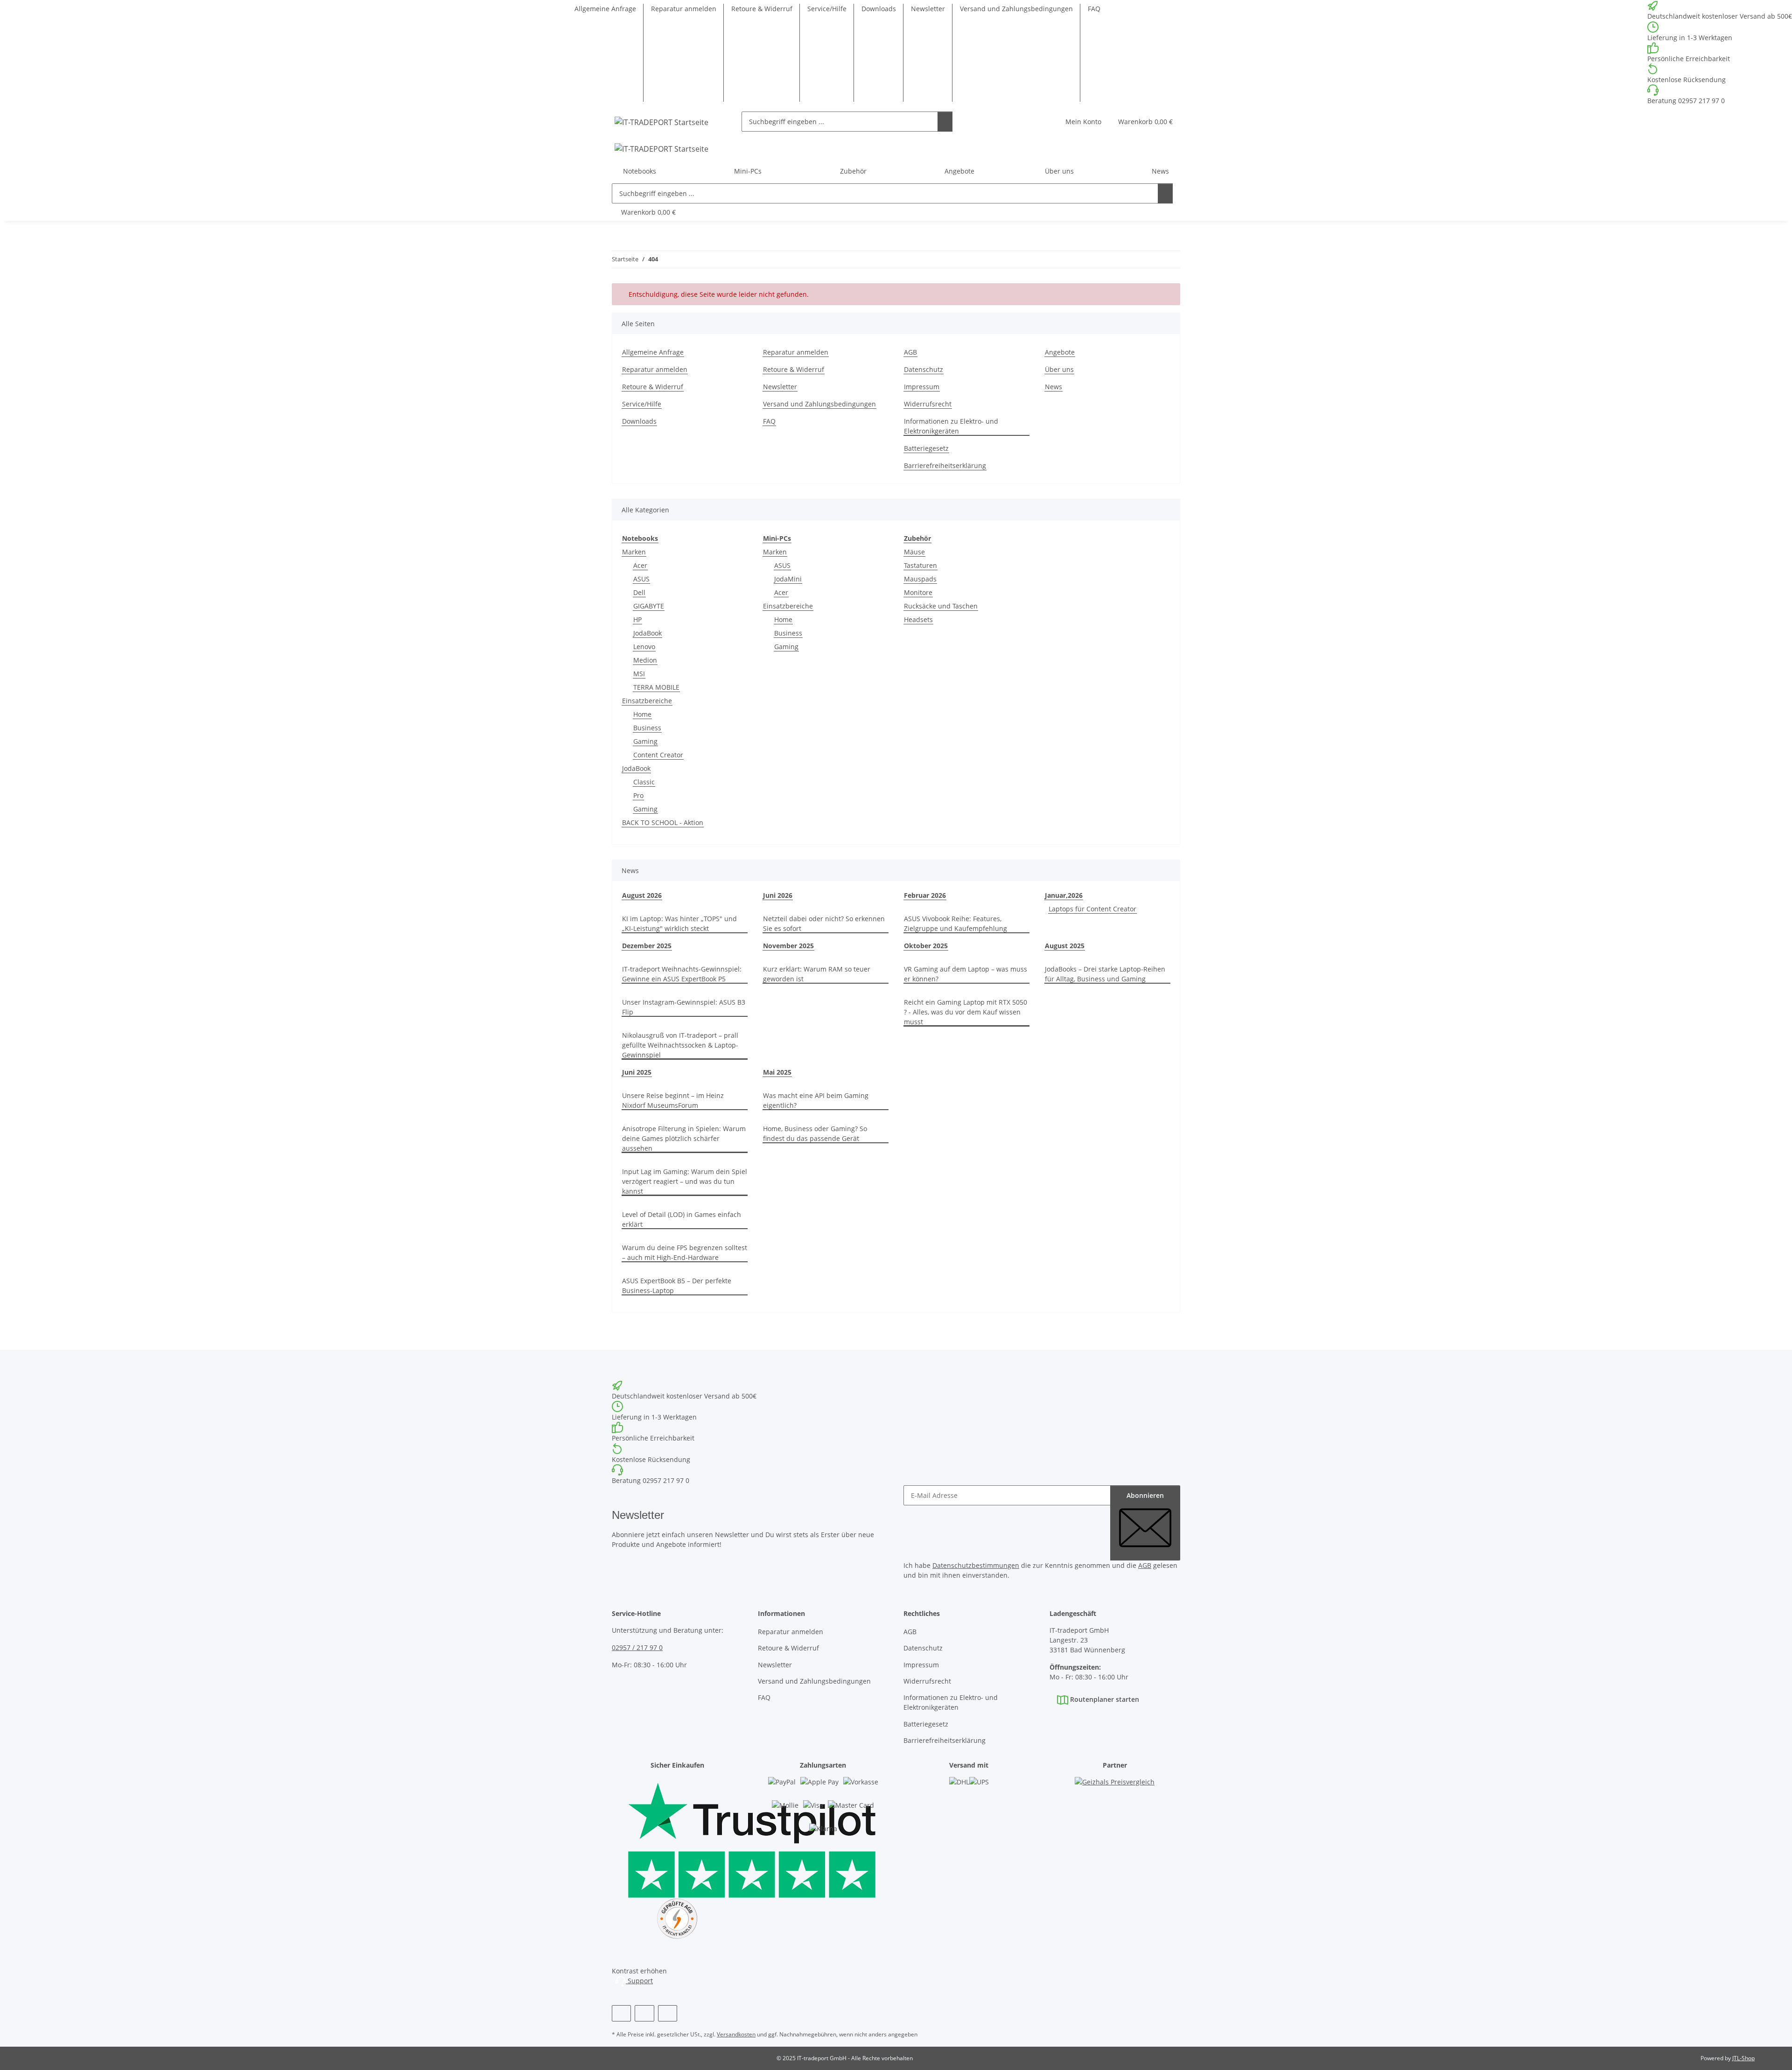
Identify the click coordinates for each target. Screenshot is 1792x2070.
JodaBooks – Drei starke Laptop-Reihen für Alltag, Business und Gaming (1105, 974)
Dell (639, 592)
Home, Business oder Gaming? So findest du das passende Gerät (815, 1133)
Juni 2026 (778, 895)
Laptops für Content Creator (1092, 909)
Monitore (918, 592)
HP (637, 619)
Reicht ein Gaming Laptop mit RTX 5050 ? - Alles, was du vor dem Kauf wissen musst (966, 1012)
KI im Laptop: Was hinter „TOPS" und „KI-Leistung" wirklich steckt (679, 923)
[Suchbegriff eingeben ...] (945, 122)
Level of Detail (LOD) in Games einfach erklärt (682, 1219)
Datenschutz (924, 369)
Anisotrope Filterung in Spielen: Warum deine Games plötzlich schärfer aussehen (684, 1138)
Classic (644, 782)
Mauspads (920, 579)
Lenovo (644, 647)
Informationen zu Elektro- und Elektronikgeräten (951, 426)
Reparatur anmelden (684, 9)
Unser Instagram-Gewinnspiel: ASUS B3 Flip (684, 1007)
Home (642, 714)
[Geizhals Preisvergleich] (1115, 1791)
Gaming (645, 741)
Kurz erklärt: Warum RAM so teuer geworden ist (817, 974)
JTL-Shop (1743, 2058)
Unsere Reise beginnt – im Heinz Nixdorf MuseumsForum (673, 1100)
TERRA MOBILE (656, 687)
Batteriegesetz (926, 448)
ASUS (641, 579)
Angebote (959, 171)
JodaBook (647, 633)
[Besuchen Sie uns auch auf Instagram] (621, 2013)
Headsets (918, 619)
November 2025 (788, 946)
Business (647, 728)
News (1160, 171)
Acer (640, 565)
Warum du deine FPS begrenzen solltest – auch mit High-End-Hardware (685, 1252)
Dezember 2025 (647, 946)
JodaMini (788, 579)
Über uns (1059, 369)
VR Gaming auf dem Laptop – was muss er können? (966, 974)
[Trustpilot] (677, 1837)
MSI (639, 674)
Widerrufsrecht (928, 404)
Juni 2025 (637, 1072)
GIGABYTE (649, 606)
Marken (634, 552)
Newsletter (928, 9)
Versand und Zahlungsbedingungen (1016, 9)
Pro (638, 795)
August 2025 (1065, 946)
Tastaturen (920, 565)
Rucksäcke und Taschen (941, 606)
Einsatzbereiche (647, 701)
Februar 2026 (925, 895)
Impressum (922, 387)
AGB (910, 352)
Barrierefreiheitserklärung (945, 465)
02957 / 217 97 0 (637, 1647)
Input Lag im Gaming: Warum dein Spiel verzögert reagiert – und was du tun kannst (685, 1181)
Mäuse (914, 552)
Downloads (879, 9)
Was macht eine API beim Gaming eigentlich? (816, 1100)
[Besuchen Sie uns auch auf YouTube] (644, 2013)
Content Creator (658, 755)
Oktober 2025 (926, 946)
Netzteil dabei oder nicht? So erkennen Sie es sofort (824, 923)
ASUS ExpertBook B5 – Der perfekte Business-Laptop (677, 1286)
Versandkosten (736, 2034)
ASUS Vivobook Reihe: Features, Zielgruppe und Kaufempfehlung (955, 923)
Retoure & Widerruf (762, 9)
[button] (1083, 122)
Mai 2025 (777, 1072)
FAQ (1094, 9)
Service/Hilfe (827, 9)
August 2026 (642, 895)
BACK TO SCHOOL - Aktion (663, 822)
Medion (645, 660)
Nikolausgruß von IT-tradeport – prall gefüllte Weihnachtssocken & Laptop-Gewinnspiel (680, 1045)
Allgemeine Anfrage (605, 9)
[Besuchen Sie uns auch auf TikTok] (668, 2013)
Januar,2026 (1064, 895)
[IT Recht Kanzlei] (677, 1919)
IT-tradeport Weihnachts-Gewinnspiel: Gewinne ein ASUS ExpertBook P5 (682, 974)
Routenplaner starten (1104, 1699)
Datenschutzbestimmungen (976, 1565)
